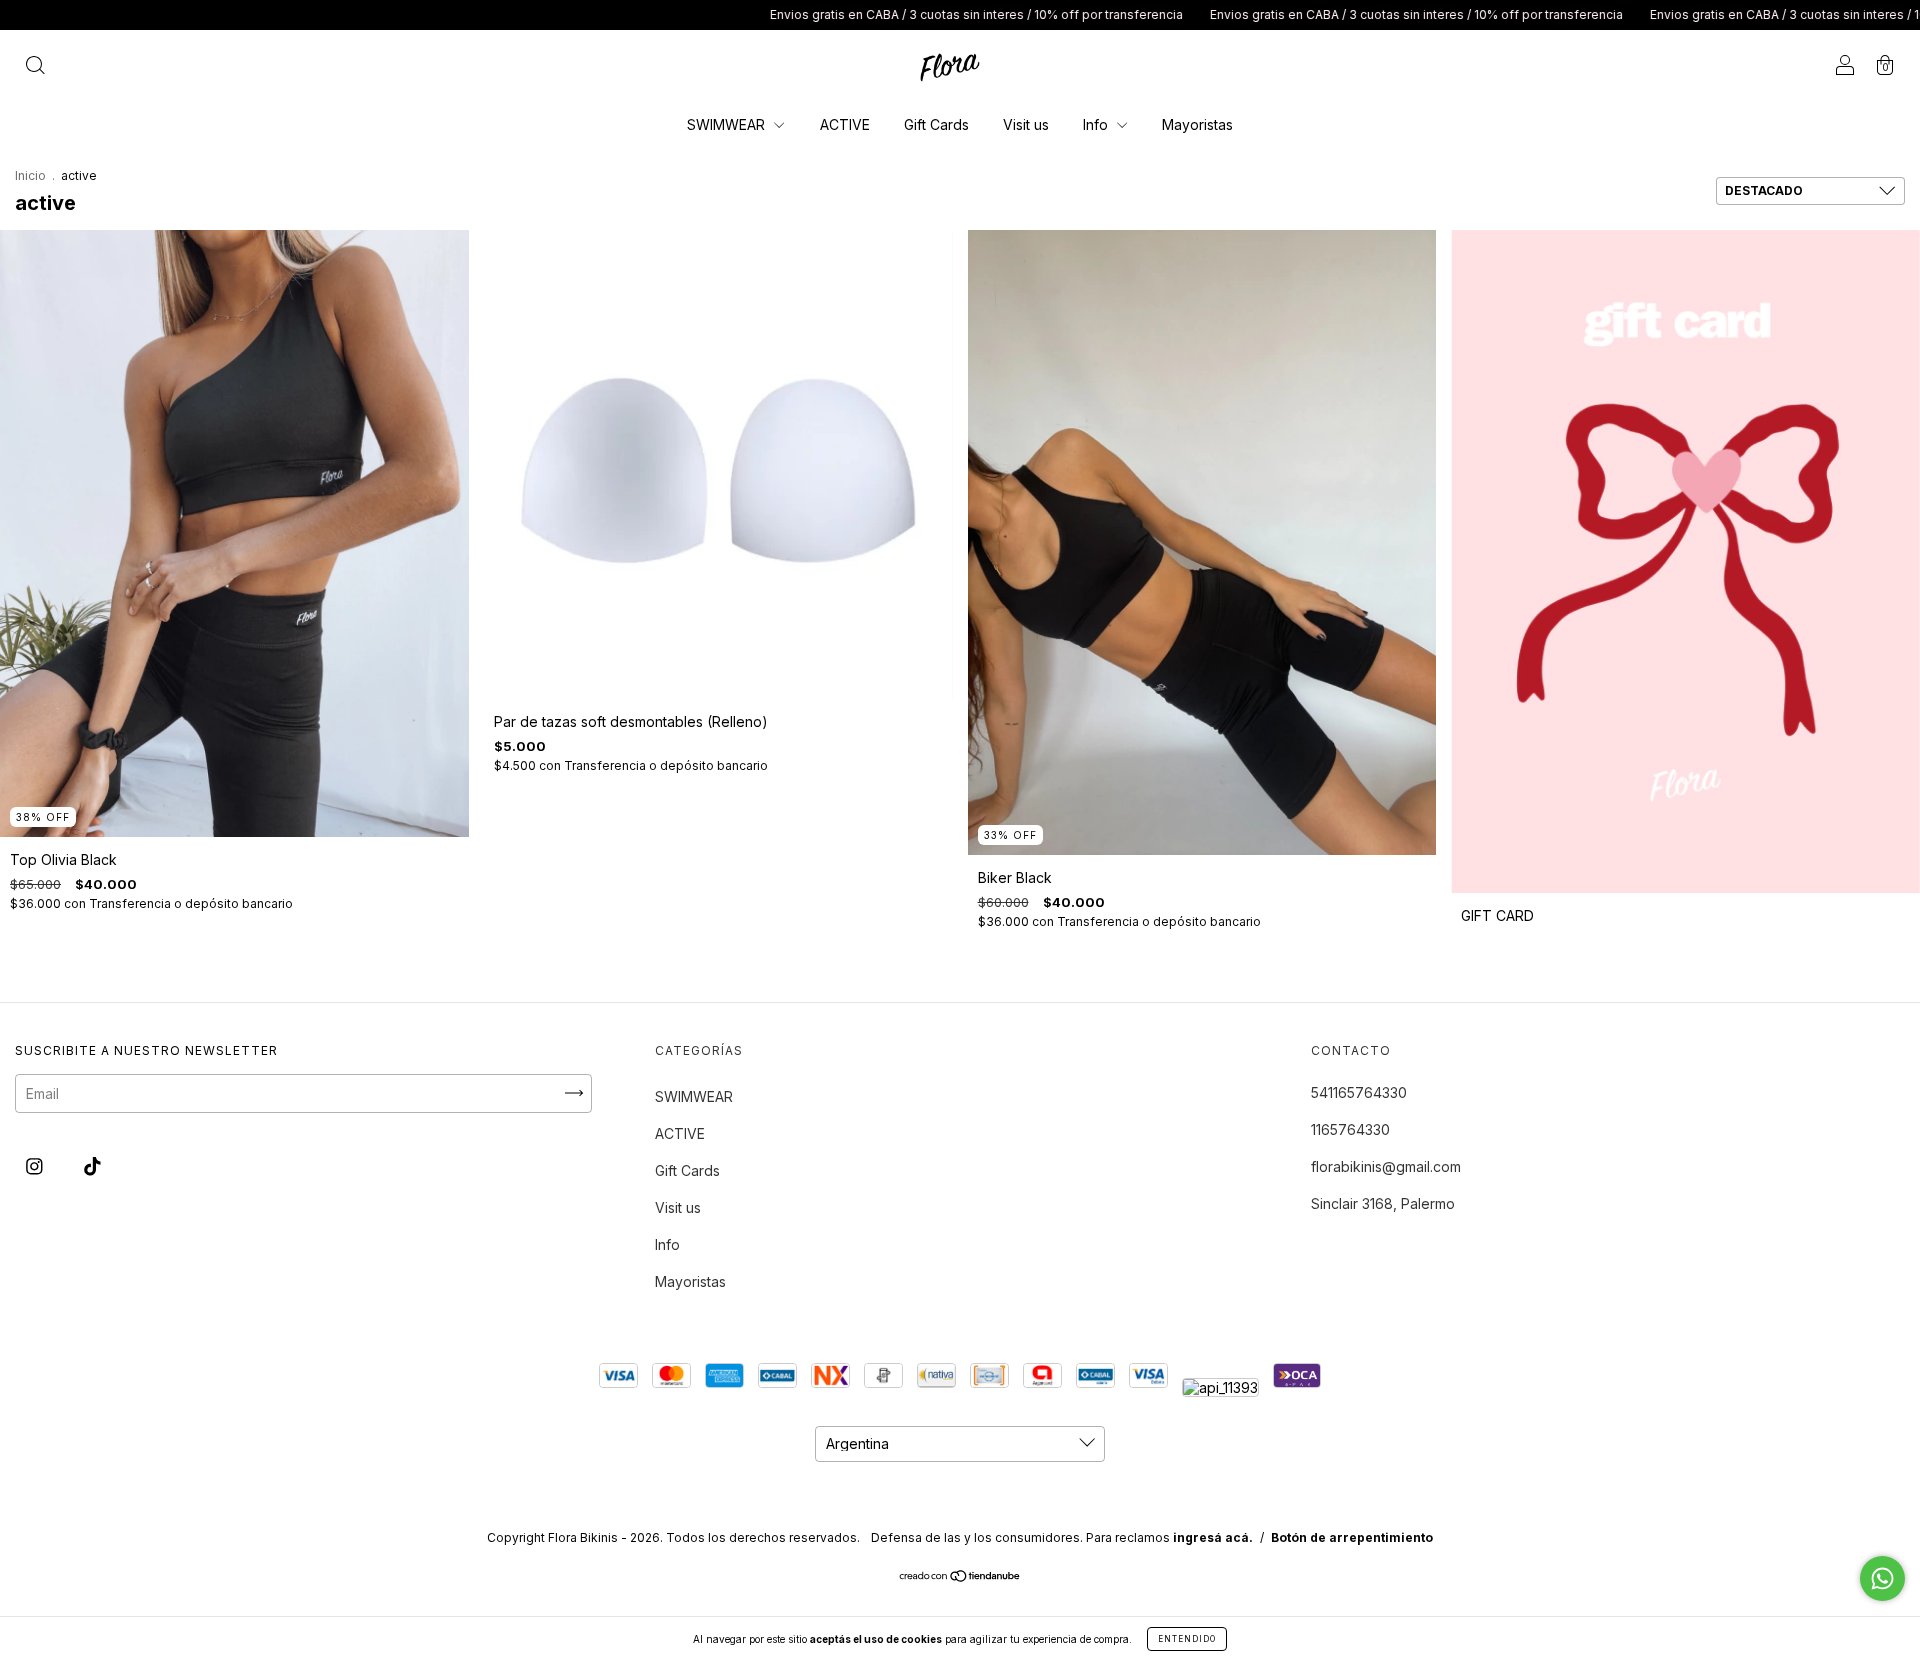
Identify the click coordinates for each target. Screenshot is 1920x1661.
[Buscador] (35, 66)
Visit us (1026, 124)
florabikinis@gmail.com (1386, 1166)
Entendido (1187, 1639)
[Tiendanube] (960, 1577)
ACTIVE (845, 124)
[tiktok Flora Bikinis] (92, 1165)
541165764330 (1359, 1092)
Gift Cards (936, 124)
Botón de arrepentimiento (1352, 1537)
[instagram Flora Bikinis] (36, 1165)
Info (1097, 124)
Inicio (30, 175)
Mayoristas (1197, 124)
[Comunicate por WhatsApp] (1882, 1578)
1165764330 (1350, 1129)
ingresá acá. (1213, 1537)
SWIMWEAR (728, 124)
